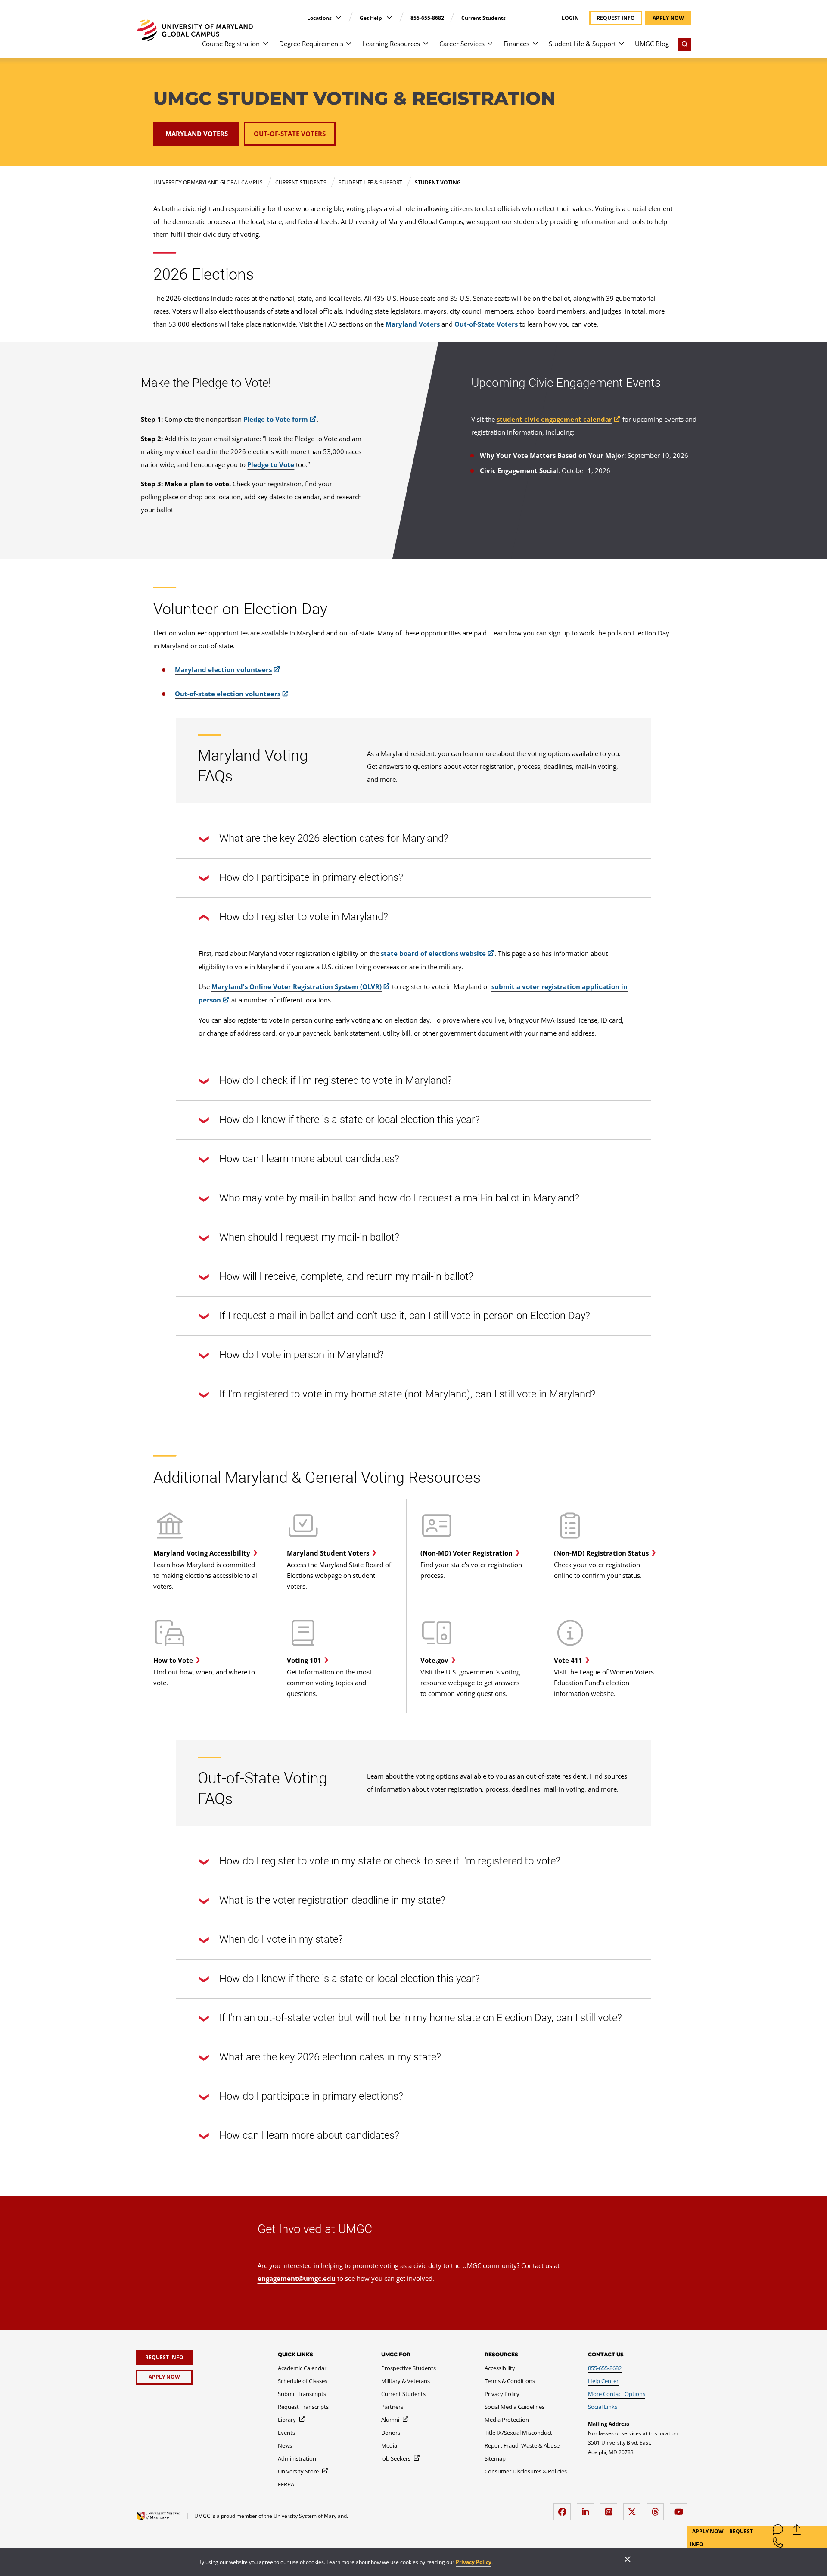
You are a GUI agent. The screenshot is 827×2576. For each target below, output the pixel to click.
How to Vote (173, 1660)
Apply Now (709, 2531)
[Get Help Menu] (389, 17)
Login (570, 18)
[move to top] (797, 2531)
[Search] (685, 44)
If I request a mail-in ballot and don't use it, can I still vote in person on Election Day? (405, 1316)
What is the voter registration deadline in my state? (332, 1900)
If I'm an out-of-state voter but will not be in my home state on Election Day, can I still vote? (421, 2018)
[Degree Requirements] (349, 48)
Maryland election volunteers (223, 669)
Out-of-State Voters (486, 324)
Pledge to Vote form (276, 419)
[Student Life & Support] (621, 48)
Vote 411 (568, 1660)
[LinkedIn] (588, 2509)
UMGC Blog (652, 44)
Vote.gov (434, 1660)
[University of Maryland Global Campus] (195, 30)
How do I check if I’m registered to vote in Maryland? (336, 1080)
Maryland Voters (413, 324)
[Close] (628, 2560)
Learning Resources (391, 44)
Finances (516, 44)
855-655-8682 (427, 18)
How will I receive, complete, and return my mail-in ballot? (346, 1276)
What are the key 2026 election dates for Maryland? (334, 838)
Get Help (372, 18)
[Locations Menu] (338, 17)
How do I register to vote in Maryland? (304, 917)
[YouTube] (681, 2509)
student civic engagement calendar (554, 419)
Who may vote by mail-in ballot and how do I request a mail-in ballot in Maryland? (399, 1198)
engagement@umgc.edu (297, 2278)
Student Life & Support (582, 44)
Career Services (462, 44)
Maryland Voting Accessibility (202, 1553)
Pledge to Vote (271, 464)
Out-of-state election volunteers (228, 694)
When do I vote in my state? (281, 1939)
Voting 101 (304, 1660)
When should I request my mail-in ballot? (309, 1237)
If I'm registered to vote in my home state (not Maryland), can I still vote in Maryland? (407, 1394)
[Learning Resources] (426, 48)
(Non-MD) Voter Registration (466, 1553)
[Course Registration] (266, 48)
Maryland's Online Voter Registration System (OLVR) (297, 986)
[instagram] (611, 2509)
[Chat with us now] (778, 2531)
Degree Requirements (311, 44)
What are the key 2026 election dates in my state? (330, 2057)
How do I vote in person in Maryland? (302, 1355)
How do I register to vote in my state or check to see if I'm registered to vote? (390, 1861)
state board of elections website (433, 953)
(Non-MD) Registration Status (601, 1553)
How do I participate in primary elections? (311, 877)
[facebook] (564, 2509)
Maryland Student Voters (328, 1553)
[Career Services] (490, 48)
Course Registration (231, 44)
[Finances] (535, 48)
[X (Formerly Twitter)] (634, 2509)
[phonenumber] (778, 2544)
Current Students (483, 18)
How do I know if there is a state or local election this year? (350, 1120)
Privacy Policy (474, 2562)
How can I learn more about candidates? (309, 1159)
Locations (320, 18)
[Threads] (657, 2509)
